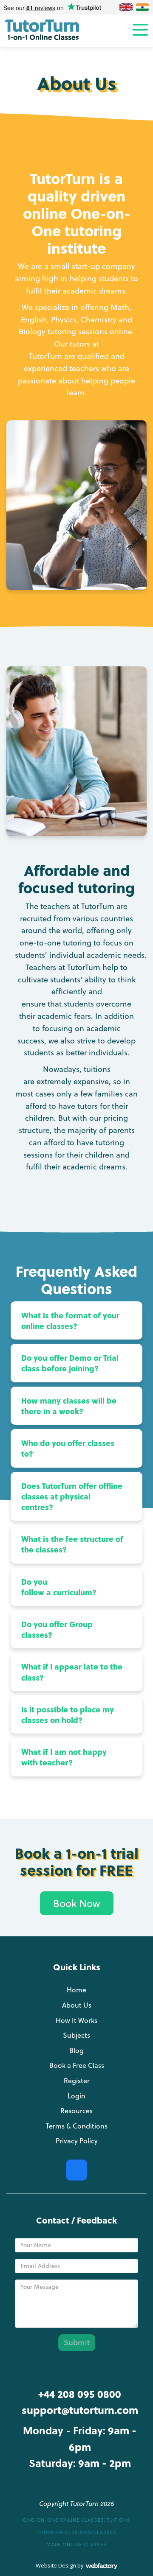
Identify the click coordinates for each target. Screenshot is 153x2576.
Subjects (76, 2035)
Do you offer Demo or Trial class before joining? (70, 1363)
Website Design (56, 2565)
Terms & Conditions (77, 2126)
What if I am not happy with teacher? (64, 1757)
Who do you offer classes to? (68, 1448)
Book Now (77, 1903)
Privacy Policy (77, 2141)
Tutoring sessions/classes (77, 2532)
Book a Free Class (77, 2065)
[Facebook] (76, 2170)
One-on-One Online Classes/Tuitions (77, 2520)
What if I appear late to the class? (72, 1672)
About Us (77, 2005)
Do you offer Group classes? (57, 1629)
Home (76, 1990)
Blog (76, 2050)
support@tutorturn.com (80, 2410)
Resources (76, 2111)
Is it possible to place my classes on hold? (68, 1715)
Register (77, 2081)
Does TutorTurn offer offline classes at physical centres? (72, 1496)
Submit (77, 2342)
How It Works (76, 2020)
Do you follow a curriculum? (59, 1587)
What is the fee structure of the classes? (72, 1544)
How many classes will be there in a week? (69, 1406)
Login (76, 2096)
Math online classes (76, 2545)
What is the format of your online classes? (70, 1320)
